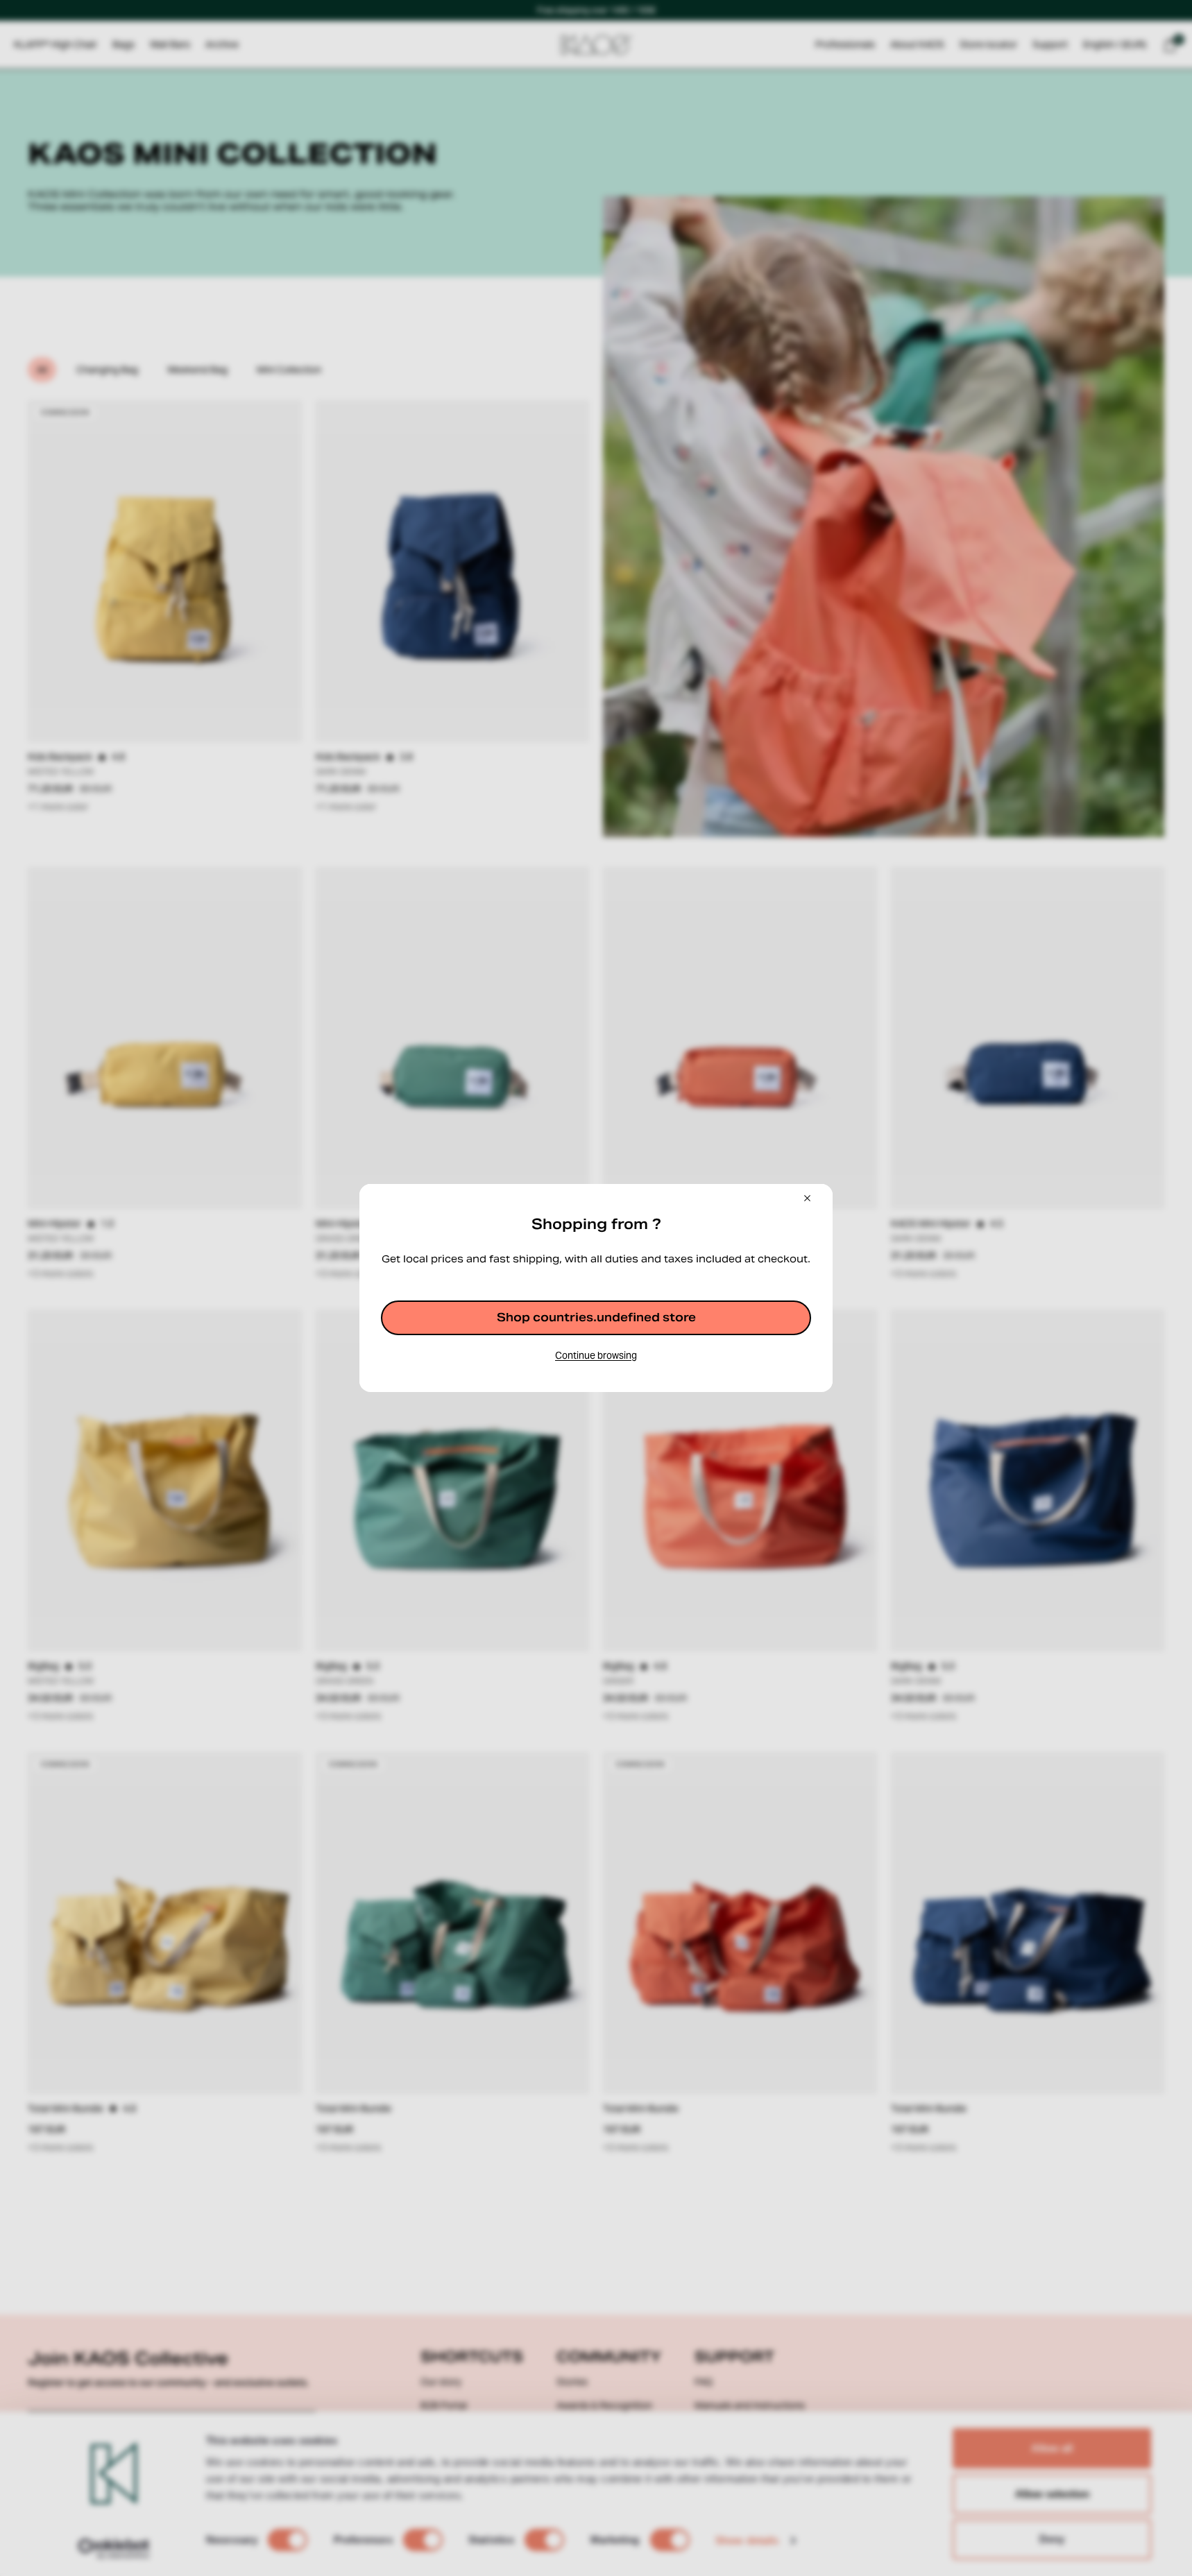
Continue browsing (596, 1355)
